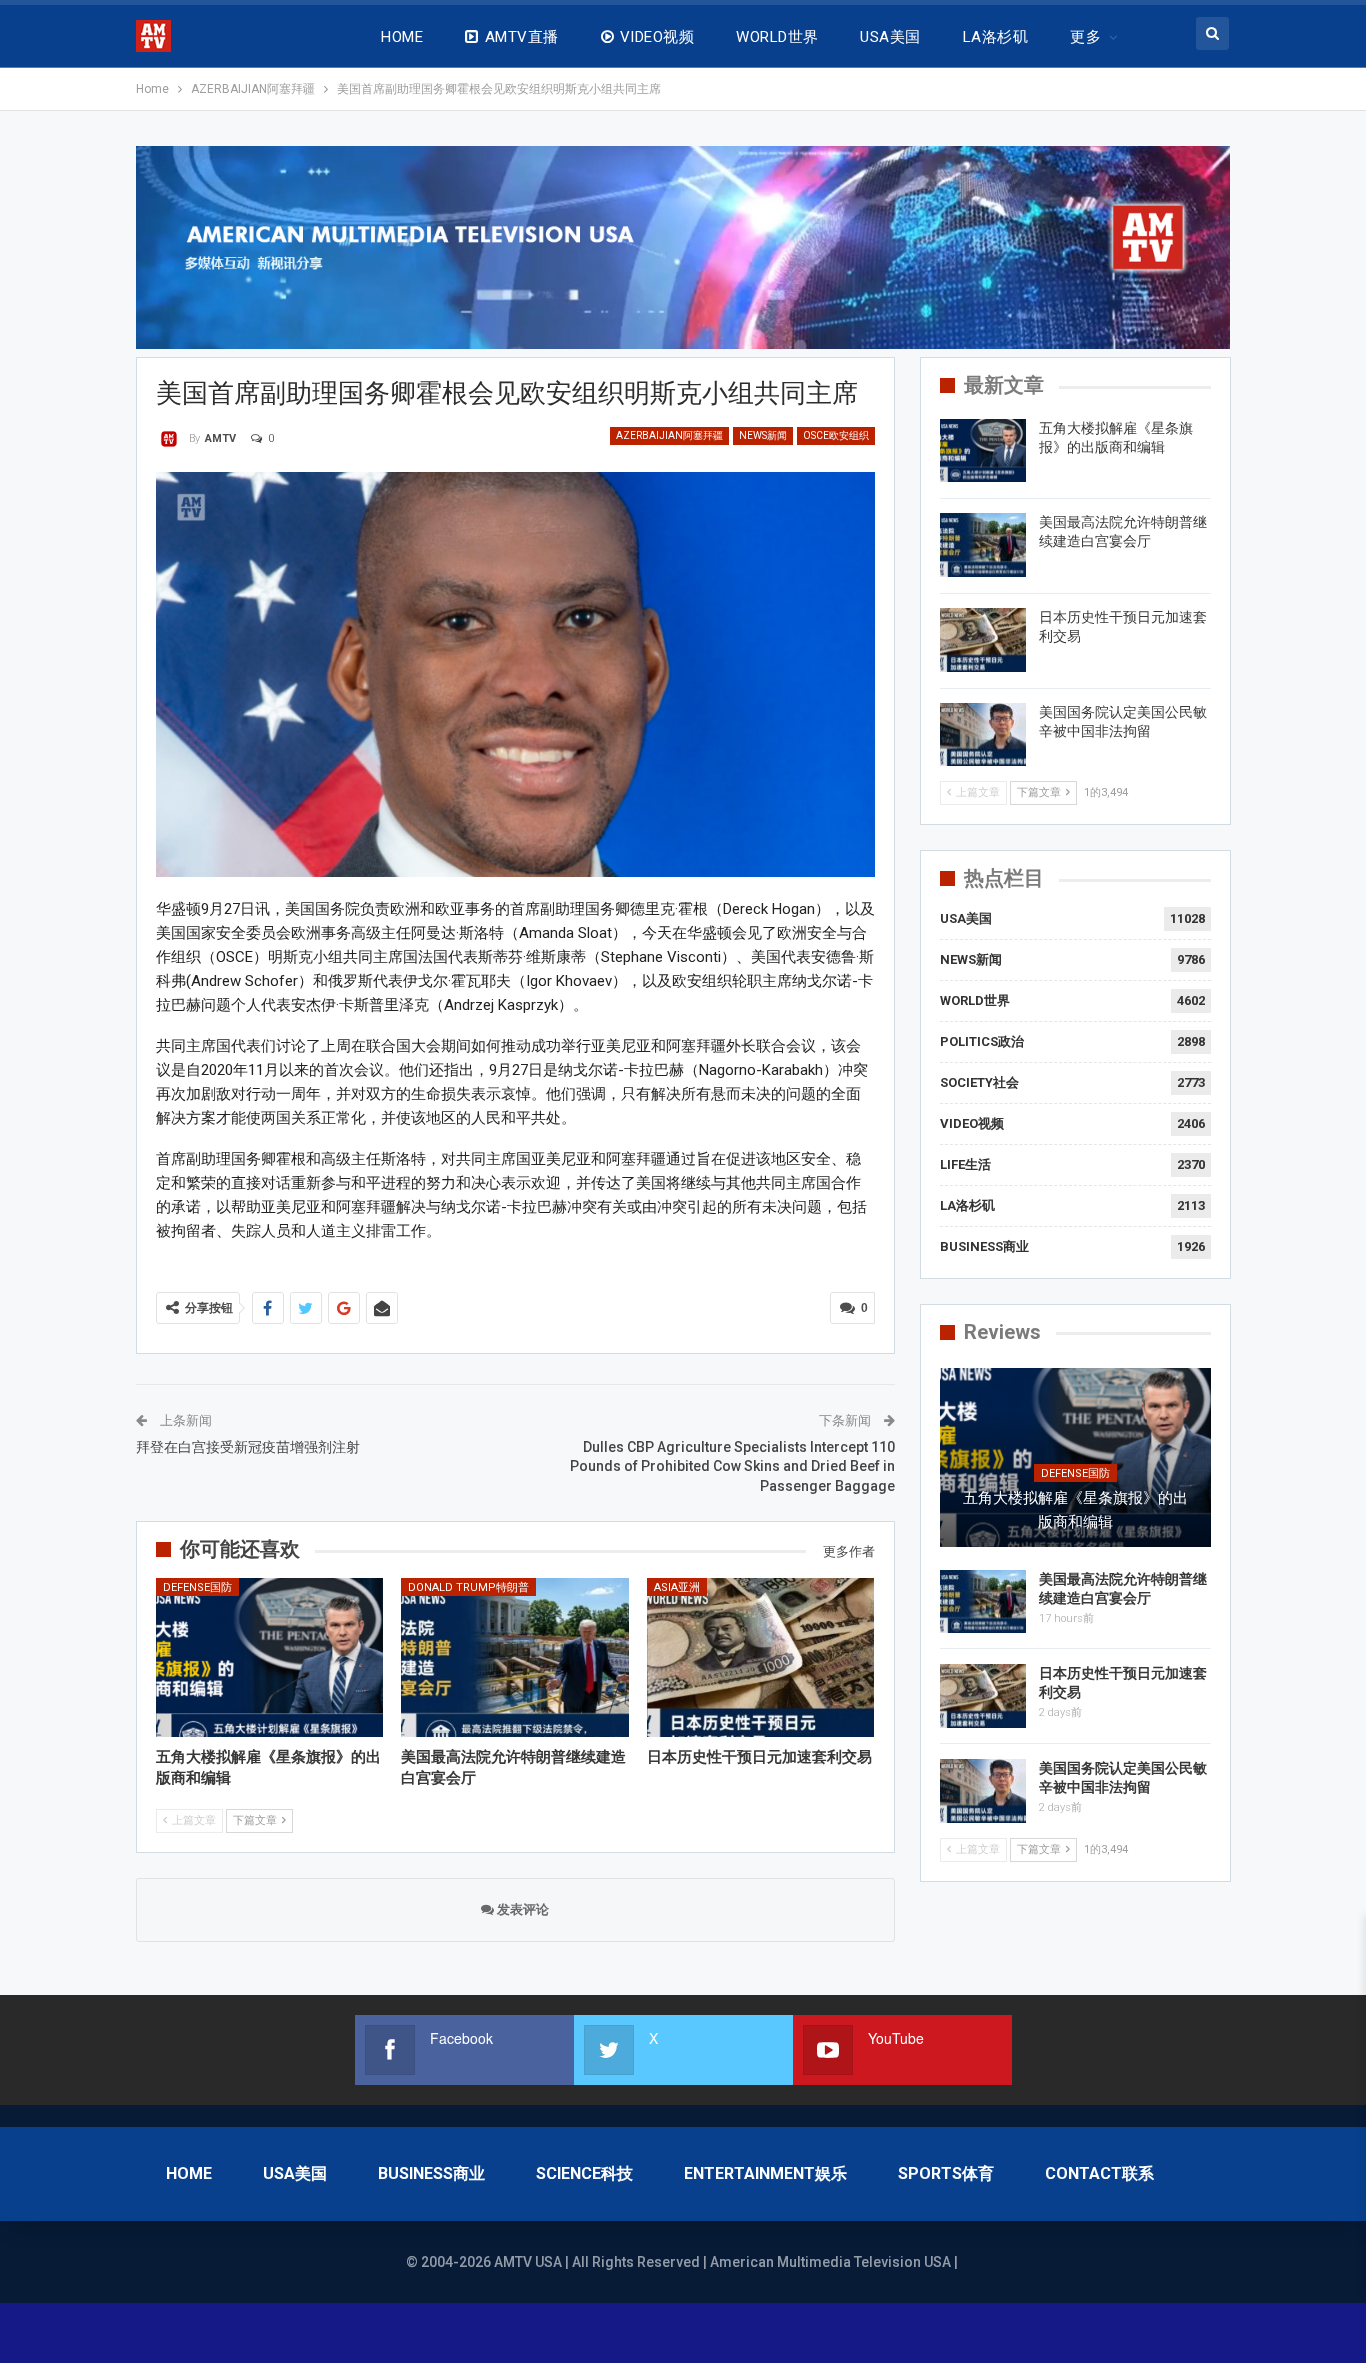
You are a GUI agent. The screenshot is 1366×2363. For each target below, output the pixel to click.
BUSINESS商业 (984, 1246)
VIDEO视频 (657, 37)
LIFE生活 (965, 1164)
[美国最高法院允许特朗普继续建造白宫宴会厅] (515, 1657)
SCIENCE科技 (584, 2173)
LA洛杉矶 (995, 37)
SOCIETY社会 (979, 1082)
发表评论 (521, 1909)
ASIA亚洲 (677, 1587)
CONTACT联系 (1099, 2173)
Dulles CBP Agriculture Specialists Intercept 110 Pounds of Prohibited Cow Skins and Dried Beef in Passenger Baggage (732, 1466)
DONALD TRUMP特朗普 (468, 1587)
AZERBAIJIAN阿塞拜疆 (669, 435)
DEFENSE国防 (197, 1587)
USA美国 (890, 37)
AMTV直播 (522, 37)
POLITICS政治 (982, 1041)
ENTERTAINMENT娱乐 (765, 2173)
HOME (402, 37)
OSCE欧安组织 (836, 435)
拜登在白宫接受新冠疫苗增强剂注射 (248, 1447)
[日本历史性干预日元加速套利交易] (761, 1657)
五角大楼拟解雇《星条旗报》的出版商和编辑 (1075, 1510)
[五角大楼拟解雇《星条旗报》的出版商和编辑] (270, 1657)
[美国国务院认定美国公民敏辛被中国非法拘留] (983, 735)
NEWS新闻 (763, 435)
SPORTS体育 (946, 2173)
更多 (1085, 37)
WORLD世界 (777, 37)
